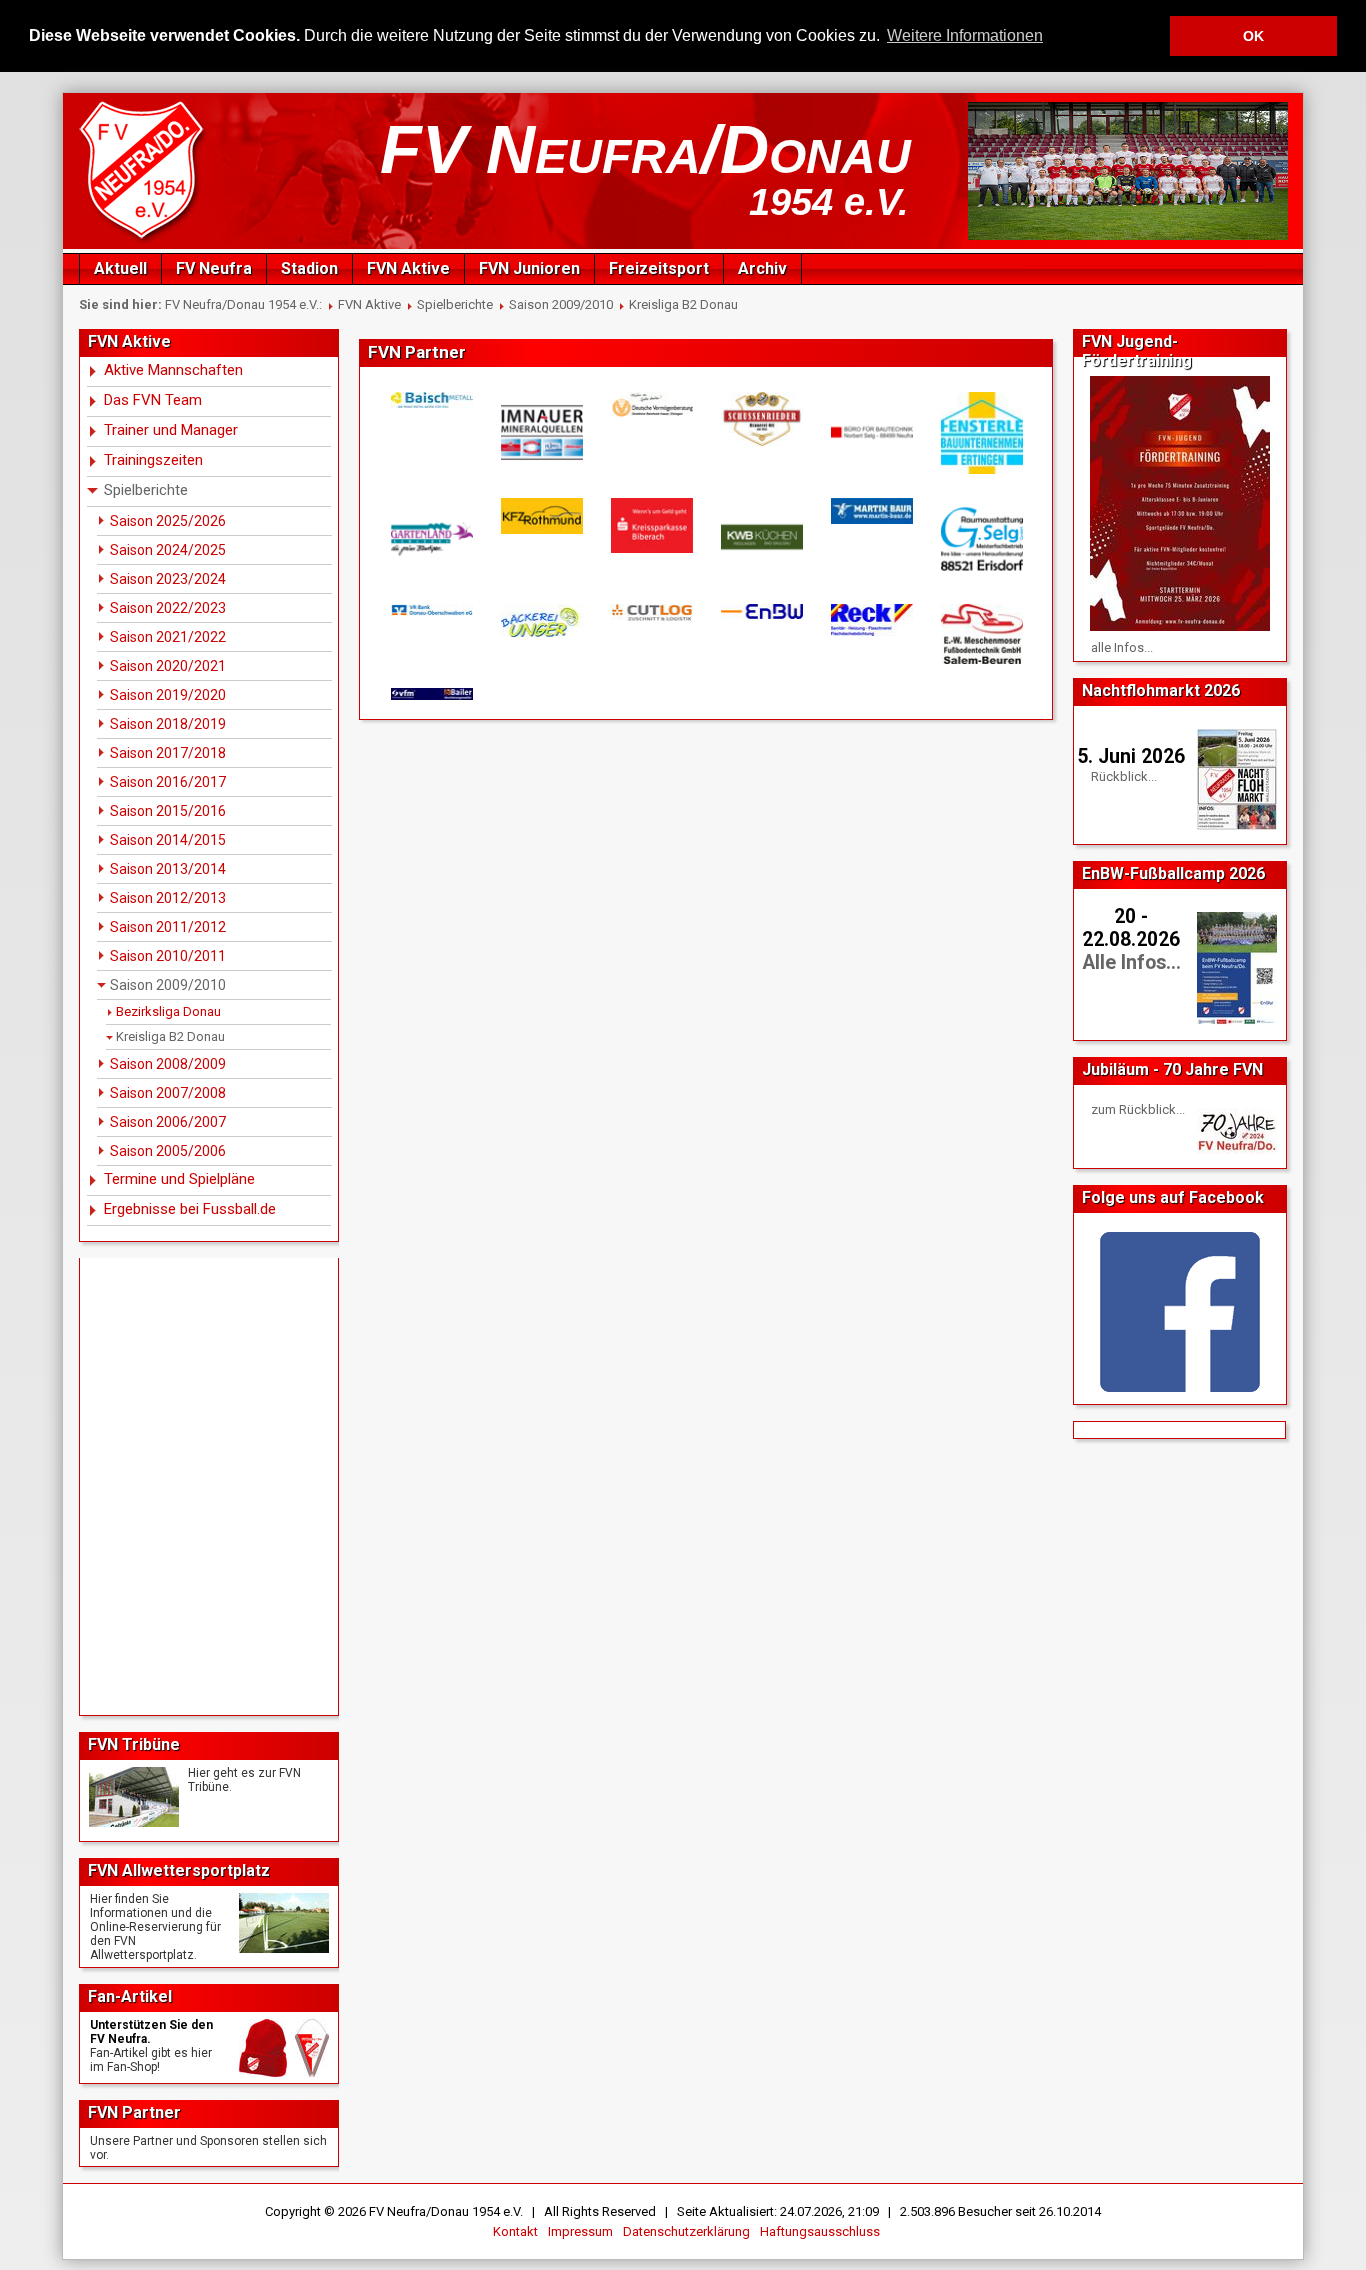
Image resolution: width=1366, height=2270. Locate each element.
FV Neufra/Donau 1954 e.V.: (243, 304)
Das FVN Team (153, 400)
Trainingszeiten (153, 460)
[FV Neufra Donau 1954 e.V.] (144, 240)
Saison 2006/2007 (168, 1122)
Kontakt (515, 2231)
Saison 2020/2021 (168, 666)
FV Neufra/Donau (645, 149)
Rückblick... (1124, 776)
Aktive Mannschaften (173, 370)
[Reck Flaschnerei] (871, 620)
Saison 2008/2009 (168, 1064)
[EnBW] (761, 611)
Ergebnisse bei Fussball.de (190, 1209)
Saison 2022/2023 (168, 608)
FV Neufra (214, 268)
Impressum (580, 2231)
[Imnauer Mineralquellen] (541, 433)
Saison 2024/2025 (168, 550)
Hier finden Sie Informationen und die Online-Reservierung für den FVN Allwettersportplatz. (155, 1927)
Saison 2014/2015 (168, 840)
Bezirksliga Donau (168, 1011)
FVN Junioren (529, 268)
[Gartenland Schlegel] (431, 539)
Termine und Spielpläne (179, 1179)
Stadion (309, 268)
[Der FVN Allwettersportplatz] (284, 1923)
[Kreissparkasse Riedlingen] (651, 525)
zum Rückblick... (1138, 1109)
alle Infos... (1122, 647)
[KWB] (761, 537)
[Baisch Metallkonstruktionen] (431, 400)
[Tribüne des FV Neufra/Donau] (134, 1797)
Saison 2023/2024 (168, 579)
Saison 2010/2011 (168, 956)
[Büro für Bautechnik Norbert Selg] (871, 433)
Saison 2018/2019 (168, 724)
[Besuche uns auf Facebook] (1180, 1312)
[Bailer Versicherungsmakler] (431, 694)
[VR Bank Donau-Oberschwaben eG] (431, 610)
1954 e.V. (829, 202)
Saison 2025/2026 (168, 521)
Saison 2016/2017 (168, 782)
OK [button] (1253, 36)
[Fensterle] (981, 433)
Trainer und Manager (171, 430)
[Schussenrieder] (761, 419)
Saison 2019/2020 (168, 695)
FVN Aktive (408, 268)
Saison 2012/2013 (168, 898)
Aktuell (120, 268)
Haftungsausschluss (820, 2231)
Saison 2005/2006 (168, 1151)
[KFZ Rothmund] (541, 516)
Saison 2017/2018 (168, 753)
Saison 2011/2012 (168, 927)
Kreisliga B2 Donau (683, 304)
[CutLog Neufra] (651, 612)
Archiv (762, 268)
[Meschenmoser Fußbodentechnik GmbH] (981, 634)
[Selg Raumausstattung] (981, 539)
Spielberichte (455, 304)
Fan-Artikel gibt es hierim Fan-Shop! (151, 2060)
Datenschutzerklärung (686, 2231)
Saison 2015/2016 (168, 811)
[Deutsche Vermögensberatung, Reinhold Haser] (651, 404)
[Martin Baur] (871, 510)
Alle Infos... (1131, 962)
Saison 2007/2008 (168, 1093)
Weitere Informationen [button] (965, 35)
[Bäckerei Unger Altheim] (541, 621)
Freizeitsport (659, 268)
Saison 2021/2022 (168, 637)
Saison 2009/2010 (561, 304)
